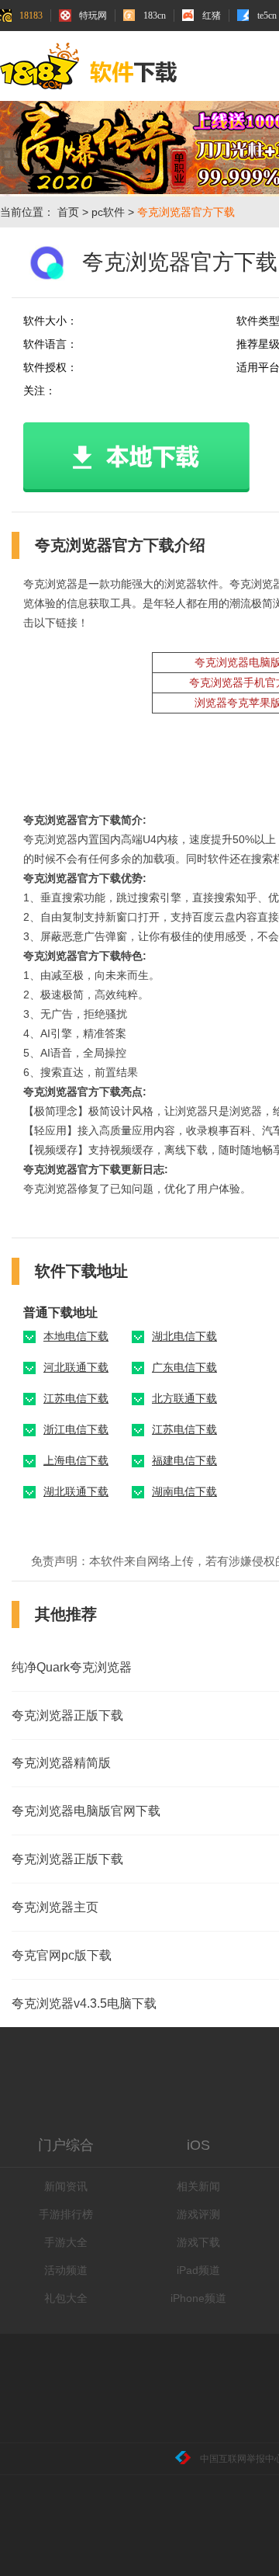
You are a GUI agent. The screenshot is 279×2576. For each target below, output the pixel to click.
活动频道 (66, 2270)
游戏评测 (198, 2214)
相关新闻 (198, 2186)
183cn (155, 16)
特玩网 (93, 16)
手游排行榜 (66, 2214)
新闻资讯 (66, 2186)
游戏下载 (198, 2242)
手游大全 (66, 2242)
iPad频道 (198, 2270)
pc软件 (108, 212)
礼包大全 (66, 2298)
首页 (68, 212)
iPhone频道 (198, 2298)
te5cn (267, 16)
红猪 (212, 16)
